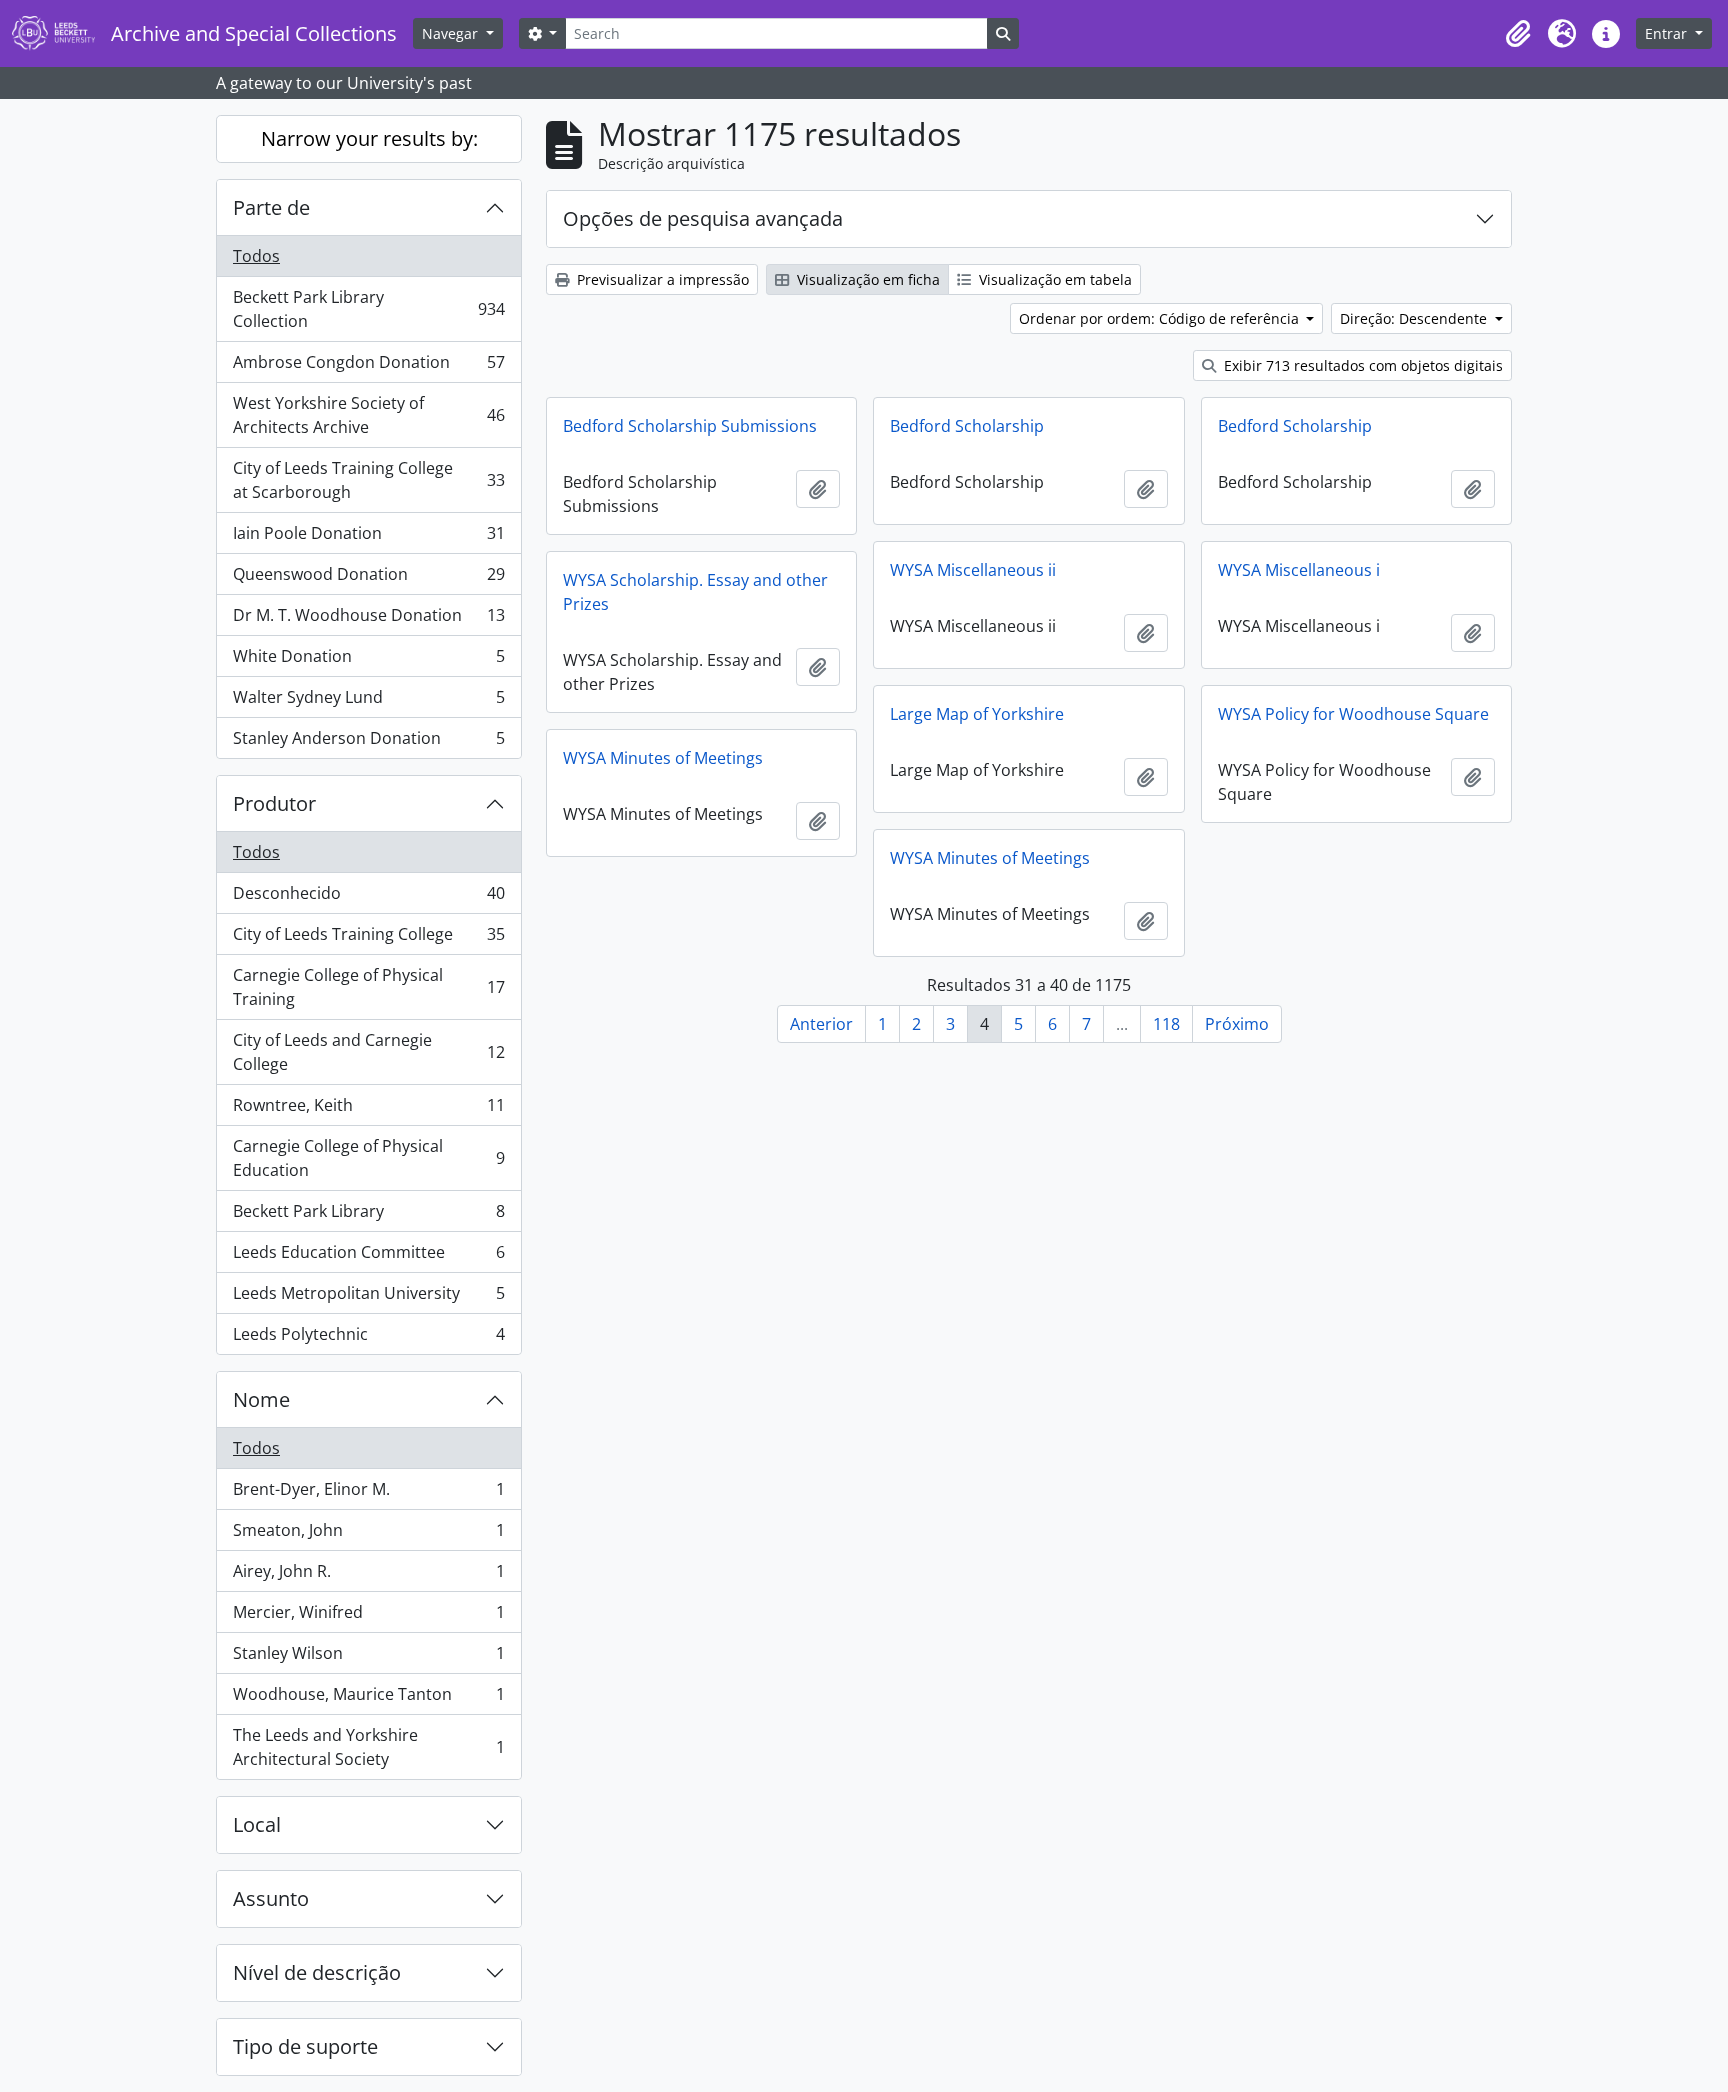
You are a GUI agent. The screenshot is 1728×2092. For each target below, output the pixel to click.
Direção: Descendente (1415, 318)
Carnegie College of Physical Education (368, 1158)
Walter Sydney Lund (368, 702)
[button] (1518, 34)
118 (1166, 1024)
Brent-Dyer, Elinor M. (368, 1494)
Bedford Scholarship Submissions (690, 426)
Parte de (271, 207)
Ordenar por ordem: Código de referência (1161, 318)
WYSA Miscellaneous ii (973, 570)
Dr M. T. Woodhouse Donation (368, 620)
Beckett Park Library (368, 1216)
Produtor (274, 803)
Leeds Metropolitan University (368, 1298)
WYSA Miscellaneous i (1299, 570)
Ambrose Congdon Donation (368, 367)
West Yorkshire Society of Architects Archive (368, 415)
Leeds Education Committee (368, 1257)
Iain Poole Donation (368, 538)
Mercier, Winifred (368, 1617)
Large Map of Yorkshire (977, 714)
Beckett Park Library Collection (368, 309)
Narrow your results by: (369, 138)
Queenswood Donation (368, 579)
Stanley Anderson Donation (368, 742)
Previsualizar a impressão (661, 279)
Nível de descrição (317, 1972)
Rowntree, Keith (368, 1110)
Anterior (821, 1024)
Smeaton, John (368, 1535)
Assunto (271, 1898)
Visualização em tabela (1053, 279)
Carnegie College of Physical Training (368, 987)
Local (257, 1824)
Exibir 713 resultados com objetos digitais (1361, 365)
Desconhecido (368, 898)
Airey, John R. (368, 1576)
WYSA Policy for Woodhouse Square (1353, 714)
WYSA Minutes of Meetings (663, 758)
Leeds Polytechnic (368, 1338)
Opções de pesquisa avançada (703, 218)
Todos (256, 256)
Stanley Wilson (368, 1658)
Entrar (1668, 33)
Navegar (452, 33)
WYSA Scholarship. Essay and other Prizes (695, 592)
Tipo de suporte (305, 2046)
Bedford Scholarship (967, 426)
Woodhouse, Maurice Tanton (368, 1699)
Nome (261, 1399)
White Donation (368, 661)
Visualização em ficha (866, 279)
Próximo (1237, 1024)
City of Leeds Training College (368, 939)
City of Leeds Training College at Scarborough (368, 480)
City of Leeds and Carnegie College (368, 1052)
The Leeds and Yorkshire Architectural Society (368, 1747)
